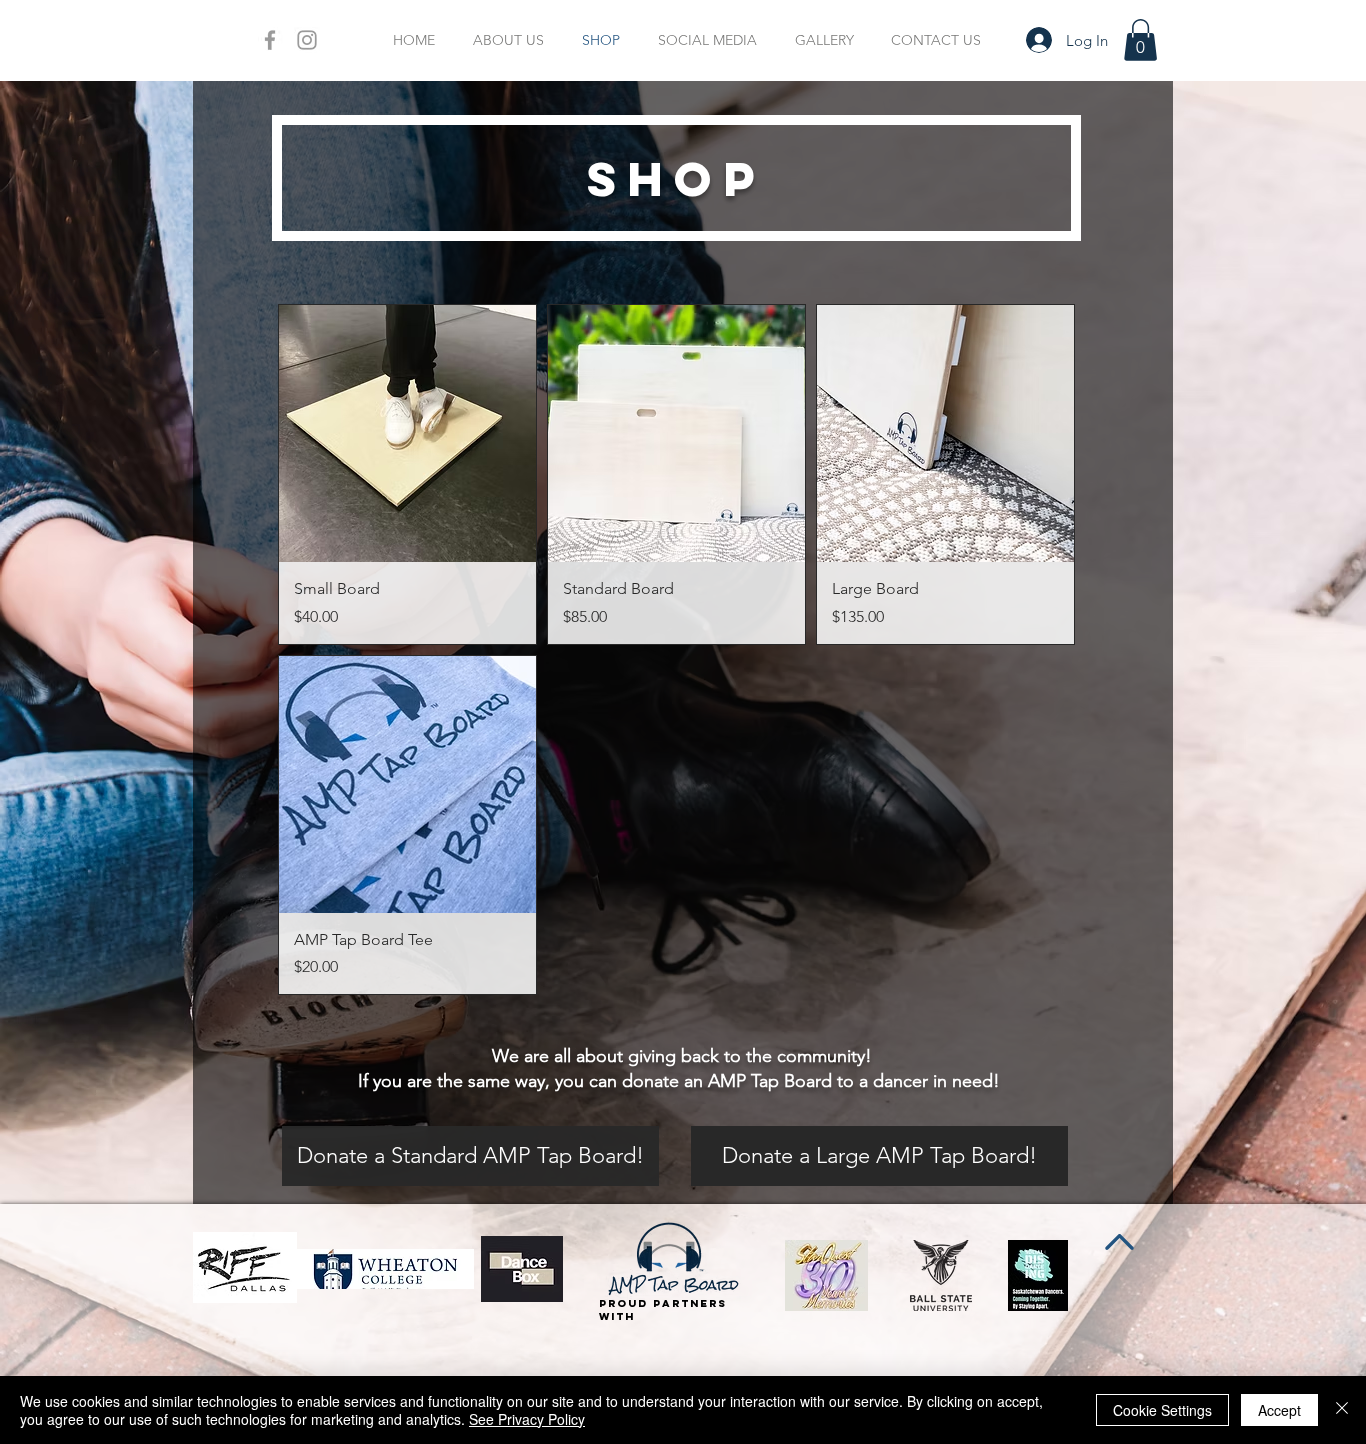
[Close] (1342, 1410)
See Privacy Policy (527, 1419)
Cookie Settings (1162, 1410)
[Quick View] (407, 433)
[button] (1140, 40)
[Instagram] (307, 40)
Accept (1279, 1410)
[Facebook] (270, 40)
